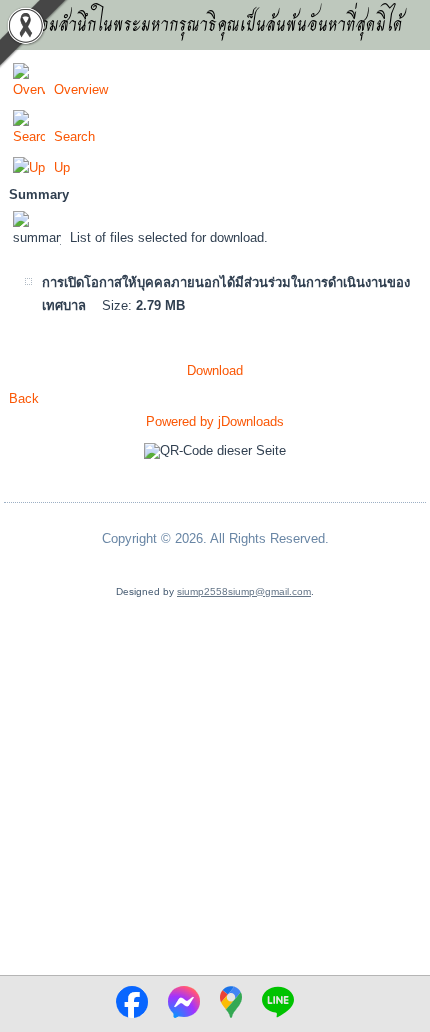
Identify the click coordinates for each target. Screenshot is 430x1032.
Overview (81, 89)
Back (24, 398)
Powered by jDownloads (215, 421)
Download (215, 370)
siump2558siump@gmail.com (244, 591)
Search (74, 136)
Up (62, 167)
